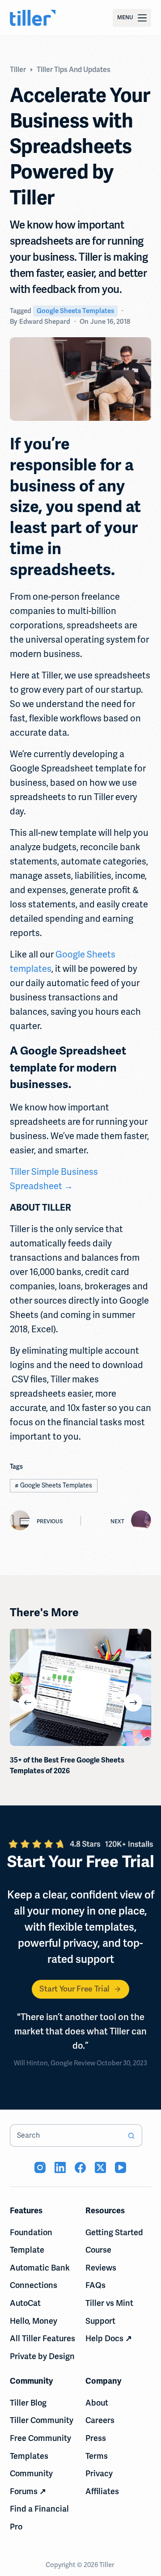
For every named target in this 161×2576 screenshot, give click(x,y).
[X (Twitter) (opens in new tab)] (100, 2167)
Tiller (107, 2565)
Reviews (101, 2268)
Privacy (99, 2474)
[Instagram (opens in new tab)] (40, 2167)
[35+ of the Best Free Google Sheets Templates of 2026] (81, 1687)
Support (100, 2321)
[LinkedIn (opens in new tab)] (60, 2167)
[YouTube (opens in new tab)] (121, 2167)
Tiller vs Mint (109, 2303)
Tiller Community (42, 2420)
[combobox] (66, 2135)
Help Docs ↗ (109, 2339)
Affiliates (102, 2491)
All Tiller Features (42, 2339)
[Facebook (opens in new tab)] (80, 2167)
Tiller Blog (28, 2403)
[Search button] (131, 2135)
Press (96, 2438)
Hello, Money (34, 2321)
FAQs (95, 2285)
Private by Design (42, 2356)
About (97, 2403)
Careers (100, 2420)
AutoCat (25, 2303)
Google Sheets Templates (75, 311)
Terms (97, 2456)
